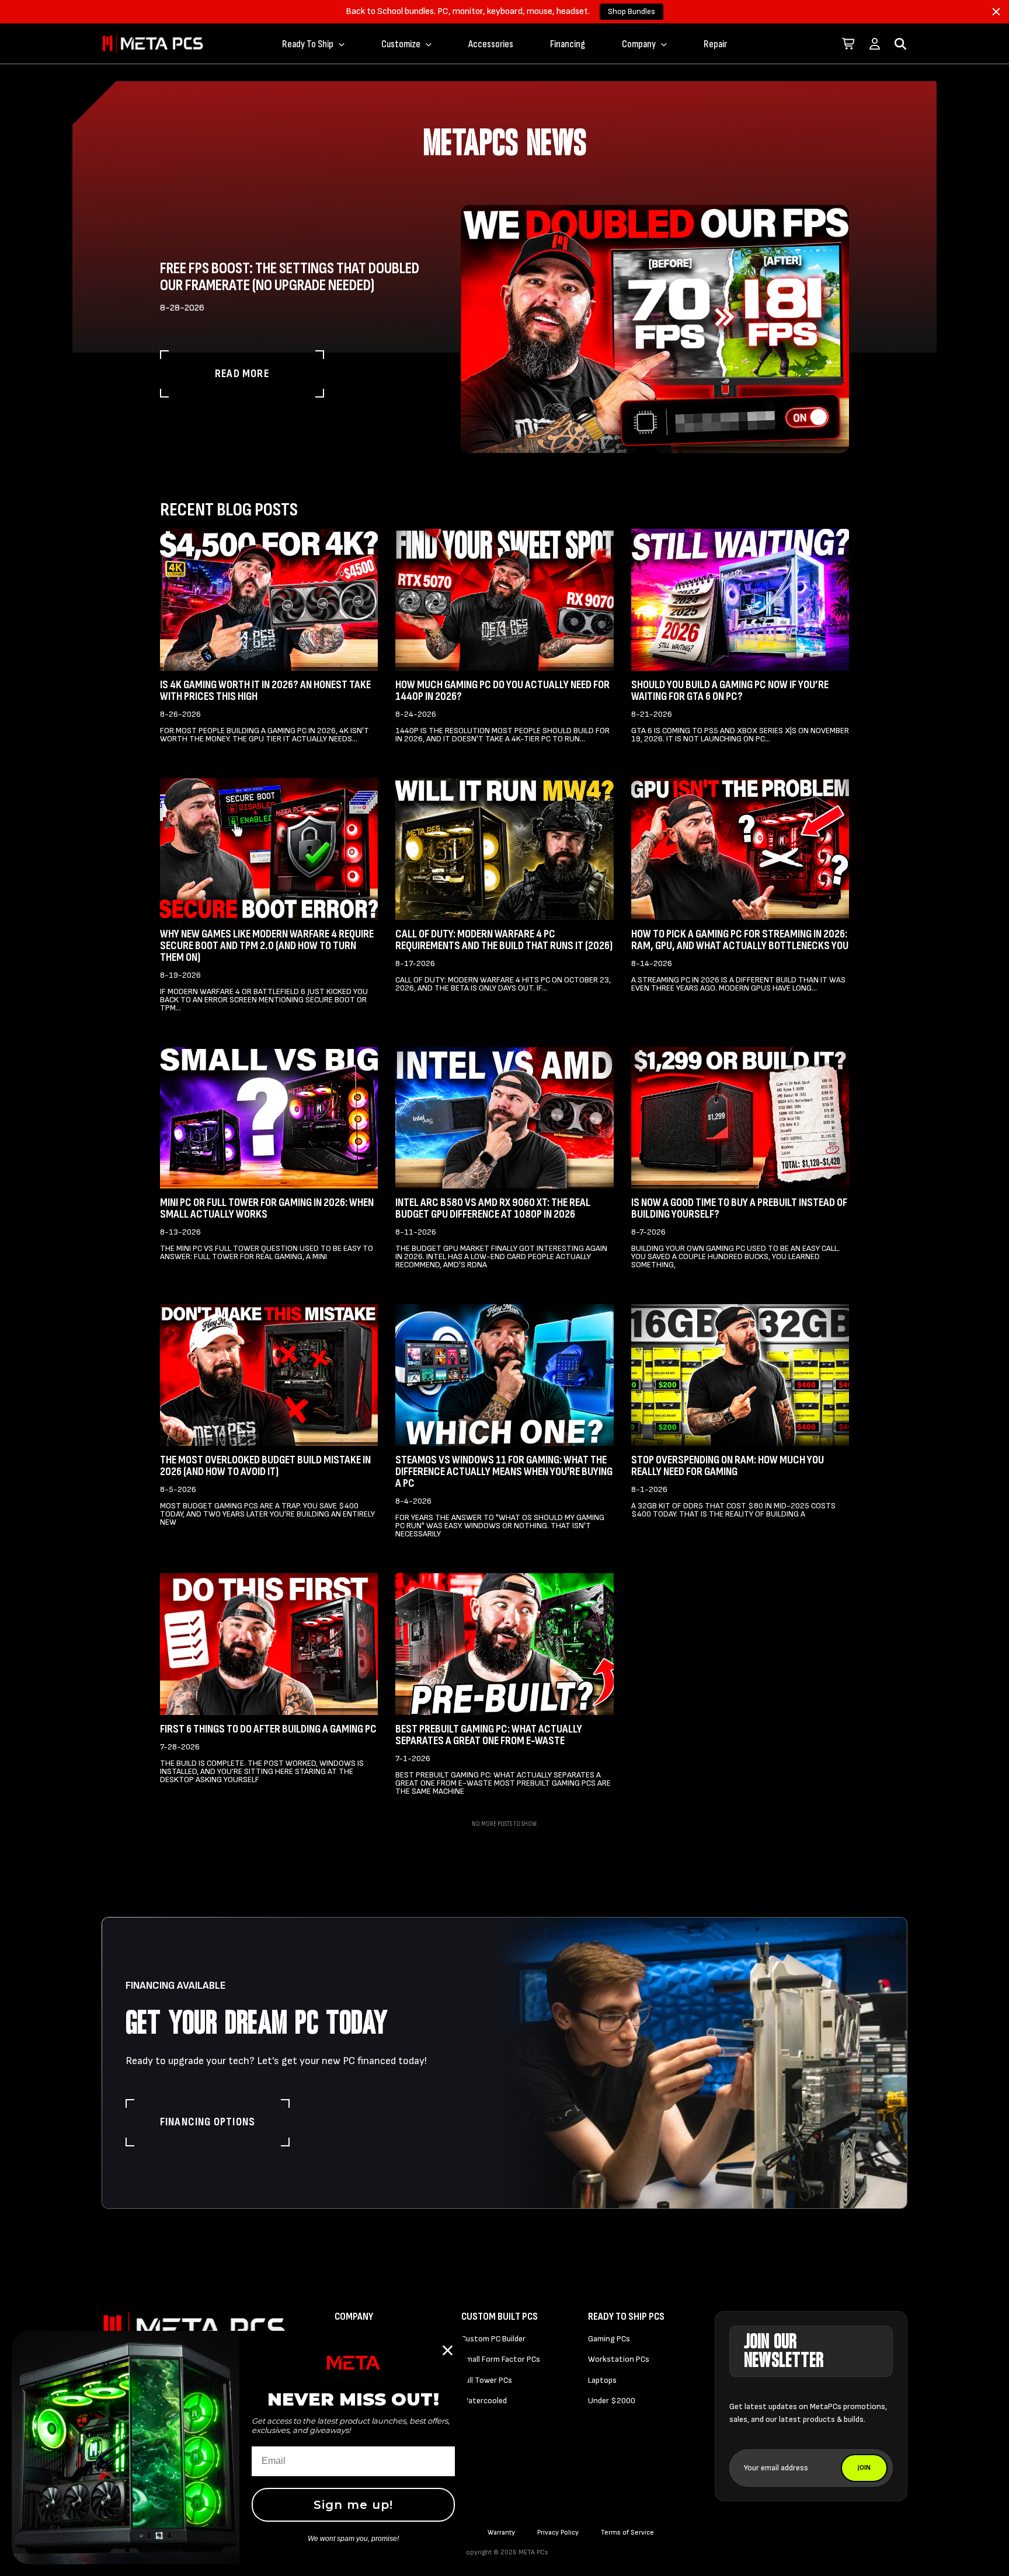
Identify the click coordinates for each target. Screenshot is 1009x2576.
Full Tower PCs (487, 2380)
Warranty (501, 2533)
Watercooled (484, 2401)
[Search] (900, 44)
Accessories (491, 44)
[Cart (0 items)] (849, 44)
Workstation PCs (619, 2359)
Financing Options (208, 2122)
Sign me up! (353, 2505)
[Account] (875, 44)
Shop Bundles (632, 11)
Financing (568, 44)
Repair (715, 44)
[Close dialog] (448, 2350)
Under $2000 (612, 2401)
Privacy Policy (558, 2533)
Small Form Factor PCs (501, 2359)
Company (639, 44)
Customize (401, 44)
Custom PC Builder (493, 2339)
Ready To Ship (308, 44)
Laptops (602, 2380)
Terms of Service (627, 2533)
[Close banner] (996, 12)
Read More (242, 374)
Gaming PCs (609, 2339)
